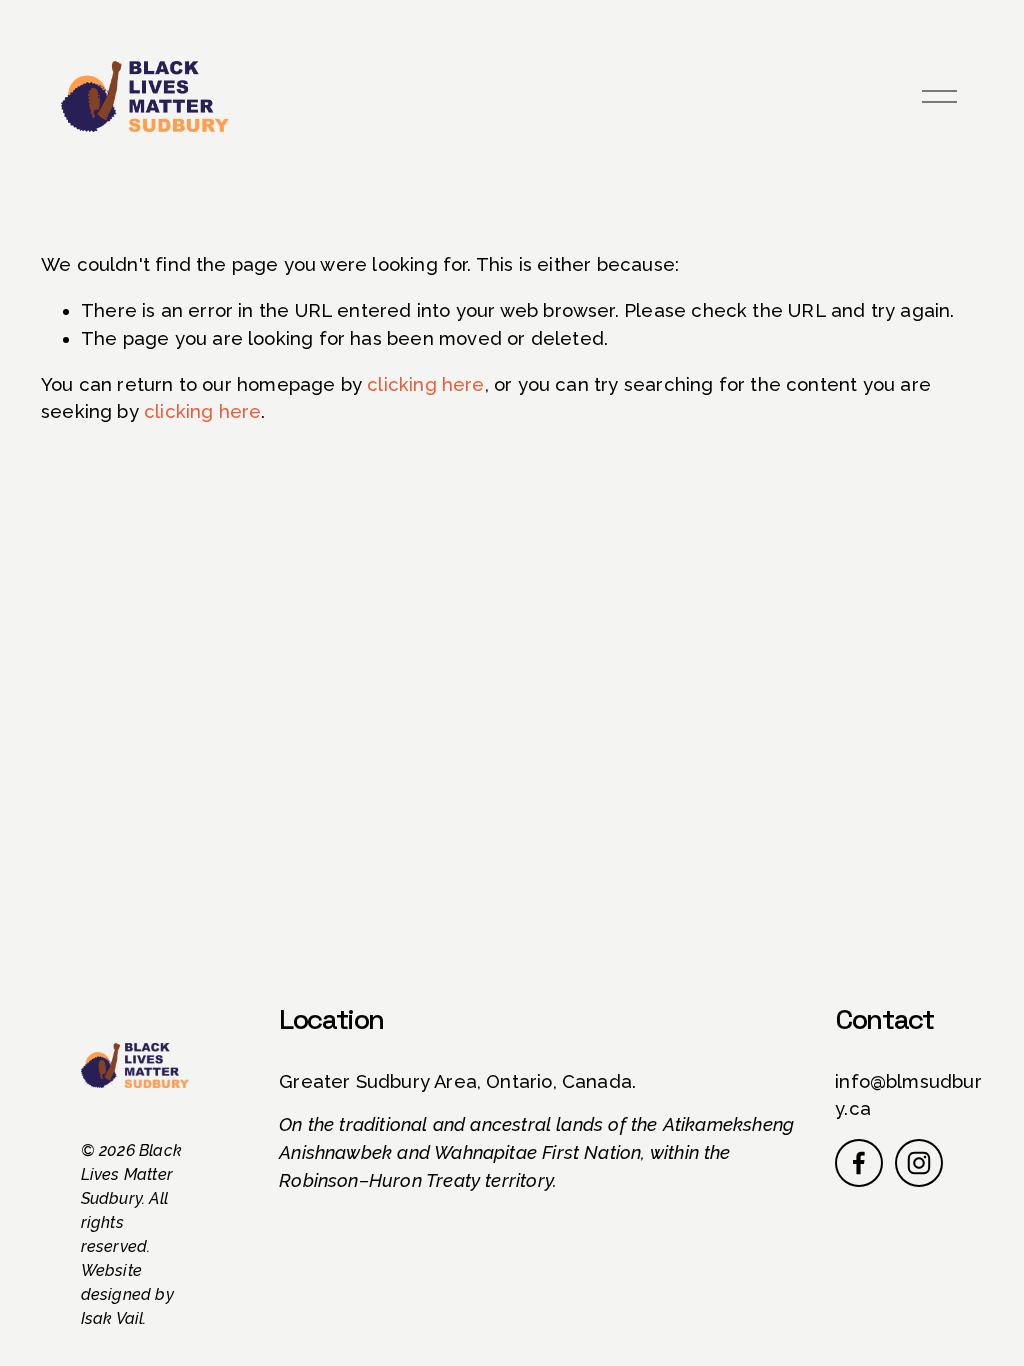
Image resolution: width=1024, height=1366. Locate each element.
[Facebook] (859, 1163)
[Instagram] (919, 1163)
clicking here (425, 384)
